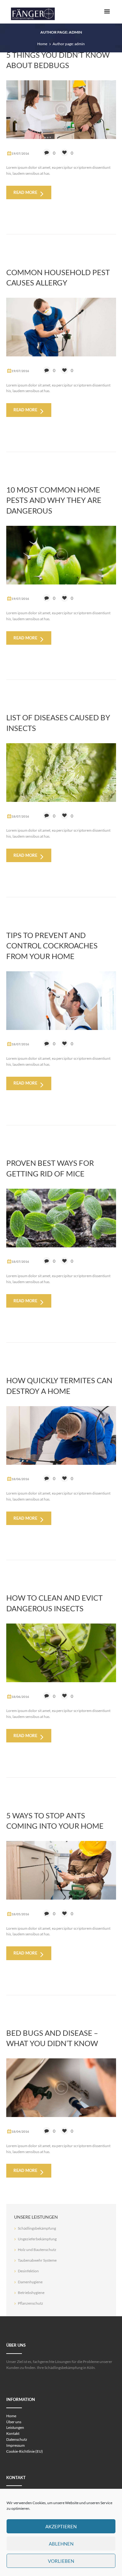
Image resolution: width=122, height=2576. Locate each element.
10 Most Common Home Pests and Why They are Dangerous (54, 500)
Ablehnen (61, 2544)
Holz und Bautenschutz (37, 2250)
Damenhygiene (30, 2282)
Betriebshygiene (31, 2293)
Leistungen (15, 2427)
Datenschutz (17, 2439)
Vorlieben (61, 2561)
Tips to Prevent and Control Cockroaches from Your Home (52, 946)
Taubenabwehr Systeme (37, 2260)
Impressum (15, 2445)
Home (42, 44)
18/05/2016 (20, 1914)
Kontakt (13, 2433)
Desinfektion (28, 2271)
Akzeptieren (61, 2526)
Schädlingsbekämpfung (37, 2228)
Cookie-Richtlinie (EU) (25, 2451)
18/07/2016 (20, 816)
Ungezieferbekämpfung (37, 2239)
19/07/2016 (20, 153)
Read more (25, 192)
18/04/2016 (20, 2131)
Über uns (14, 2422)
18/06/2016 (20, 1479)
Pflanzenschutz (30, 2303)
